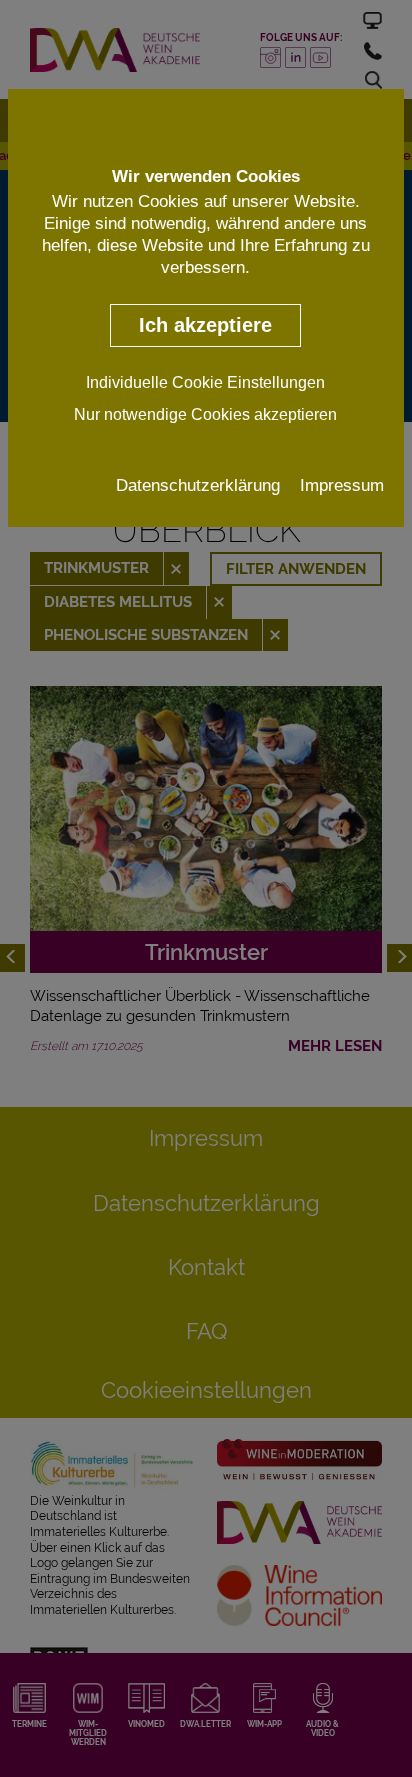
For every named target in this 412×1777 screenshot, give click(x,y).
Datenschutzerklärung (198, 485)
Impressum (342, 485)
